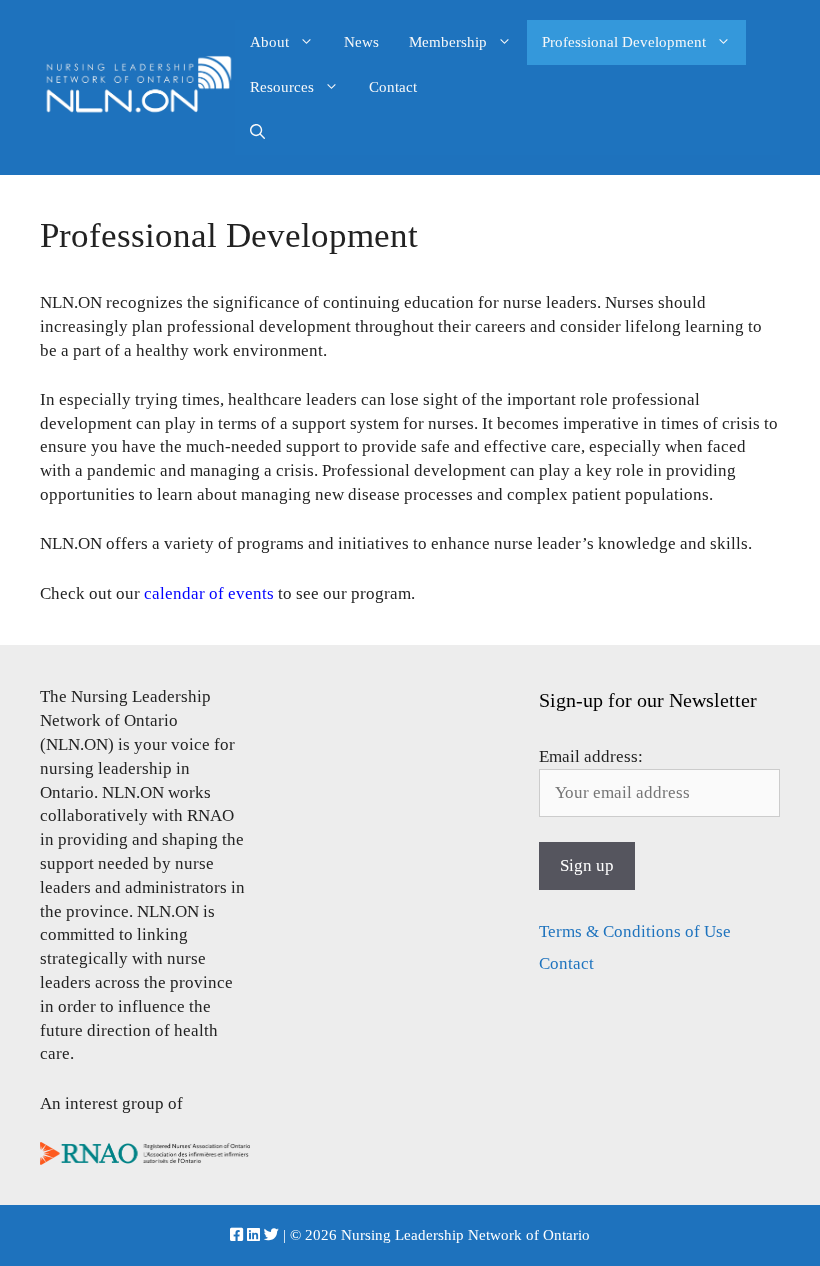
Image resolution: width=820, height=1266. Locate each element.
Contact (393, 87)
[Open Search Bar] (257, 132)
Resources (282, 87)
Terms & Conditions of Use (635, 931)
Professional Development (624, 42)
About (269, 42)
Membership (448, 42)
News (361, 42)
